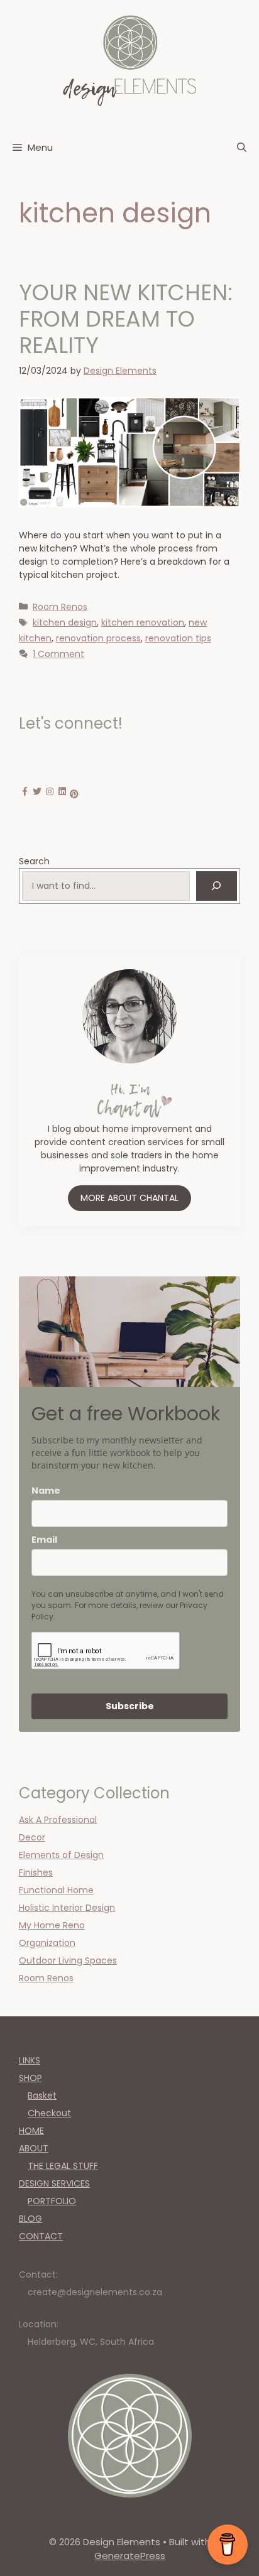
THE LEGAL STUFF (63, 2166)
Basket (42, 2095)
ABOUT (34, 2148)
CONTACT (41, 2236)
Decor (32, 1837)
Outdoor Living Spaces (68, 1960)
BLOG (30, 2219)
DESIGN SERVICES (54, 2183)
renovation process (98, 638)
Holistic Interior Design (67, 1908)
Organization (47, 1943)
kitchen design (65, 622)
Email (44, 1540)
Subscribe (130, 1706)
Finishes (36, 1872)
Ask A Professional (58, 1820)
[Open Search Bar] (242, 148)
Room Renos (60, 607)
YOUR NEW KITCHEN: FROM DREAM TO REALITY (126, 319)
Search (34, 861)
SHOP (30, 2078)
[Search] (217, 886)
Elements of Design (61, 1855)
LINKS (30, 2060)
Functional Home (56, 1890)
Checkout (49, 2113)
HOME (31, 2131)
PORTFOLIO (52, 2201)
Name (46, 1491)
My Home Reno (52, 1925)
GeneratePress (130, 2556)
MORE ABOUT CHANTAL (129, 1198)
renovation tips (178, 638)
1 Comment (58, 654)
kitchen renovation (143, 622)
